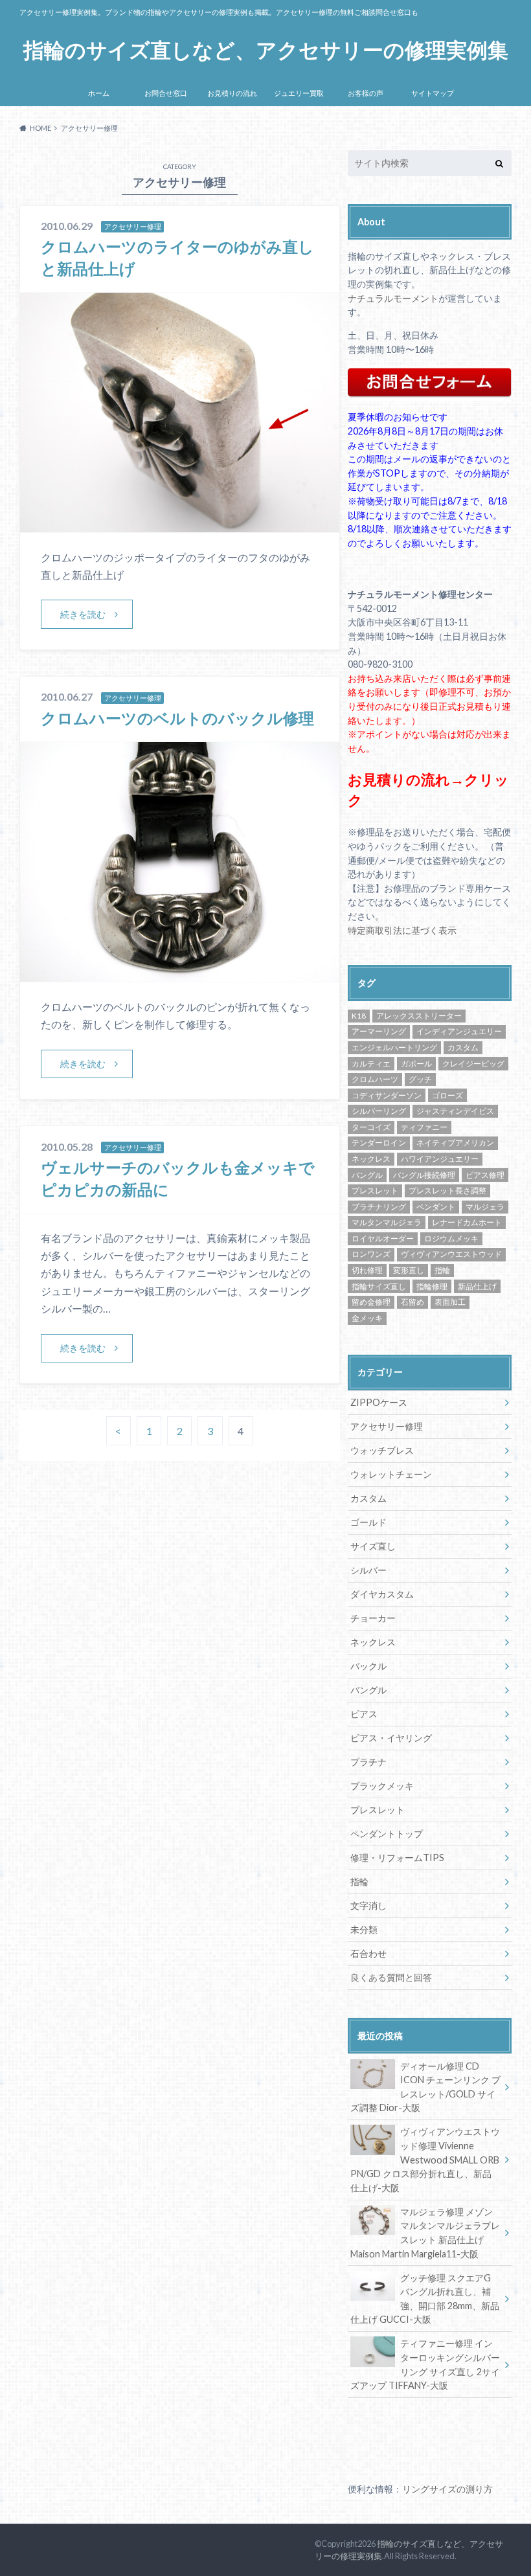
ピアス (364, 1714)
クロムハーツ (375, 1079)
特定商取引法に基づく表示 (402, 930)
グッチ (420, 1079)
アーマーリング (379, 1031)
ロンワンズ (371, 1254)
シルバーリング (379, 1111)
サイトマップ (433, 93)
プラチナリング (379, 1207)
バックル (368, 1666)
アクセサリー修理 (387, 1426)
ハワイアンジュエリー (440, 1159)
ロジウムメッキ (451, 1238)
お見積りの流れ (232, 93)
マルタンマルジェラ (387, 1222)
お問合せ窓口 (166, 93)
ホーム (99, 93)
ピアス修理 (485, 1175)
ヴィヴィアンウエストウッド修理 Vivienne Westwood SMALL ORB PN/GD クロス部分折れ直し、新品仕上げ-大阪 (425, 2159)
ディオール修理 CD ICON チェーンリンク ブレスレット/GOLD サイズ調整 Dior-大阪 (425, 2087)
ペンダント (436, 1207)
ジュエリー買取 (299, 93)
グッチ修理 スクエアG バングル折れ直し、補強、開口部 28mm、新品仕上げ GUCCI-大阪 (425, 2299)
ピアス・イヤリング (391, 1738)
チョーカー (373, 1618)
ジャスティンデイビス (455, 1111)
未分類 (364, 1929)
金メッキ (367, 1318)
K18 (359, 1016)
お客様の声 (366, 93)
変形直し (409, 1270)
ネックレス (371, 1159)
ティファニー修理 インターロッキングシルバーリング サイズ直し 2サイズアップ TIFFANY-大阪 (425, 2364)
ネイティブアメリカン (455, 1143)
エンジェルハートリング (394, 1047)
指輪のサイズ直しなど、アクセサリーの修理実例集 (266, 50)
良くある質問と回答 (391, 1977)
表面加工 (450, 1302)
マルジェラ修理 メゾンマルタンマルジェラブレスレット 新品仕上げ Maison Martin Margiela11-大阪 (425, 2233)
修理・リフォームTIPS (397, 1858)
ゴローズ (447, 1095)
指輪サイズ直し (379, 1286)
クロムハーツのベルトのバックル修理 (177, 718)
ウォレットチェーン (391, 1474)
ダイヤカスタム (382, 1594)
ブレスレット (375, 1191)
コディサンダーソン (387, 1095)
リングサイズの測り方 (447, 2489)
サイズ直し (373, 1546)
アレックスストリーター (419, 1016)
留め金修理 (371, 1302)
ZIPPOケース (379, 1402)
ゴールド (368, 1522)
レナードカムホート (467, 1222)
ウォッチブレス (382, 1450)
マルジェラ (485, 1207)
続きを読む (83, 614)
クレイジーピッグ (473, 1064)
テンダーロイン (379, 1143)
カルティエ (371, 1064)
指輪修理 (432, 1286)
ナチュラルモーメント (393, 298)
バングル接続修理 (424, 1175)
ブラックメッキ (382, 1786)
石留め (412, 1302)
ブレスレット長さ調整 (447, 1191)
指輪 (442, 1270)
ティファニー (424, 1127)
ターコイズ (371, 1127)
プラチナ (368, 1762)
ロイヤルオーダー (383, 1238)
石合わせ (368, 1953)
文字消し (368, 1905)
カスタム (463, 1047)
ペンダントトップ (387, 1834)
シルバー (368, 1570)
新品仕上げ (477, 1286)
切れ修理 (367, 1270)
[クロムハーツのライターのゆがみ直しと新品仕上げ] (180, 524)
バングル (367, 1175)
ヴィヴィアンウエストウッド (451, 1254)
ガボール (416, 1064)
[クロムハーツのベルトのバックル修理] (180, 974)
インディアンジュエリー (459, 1031)
